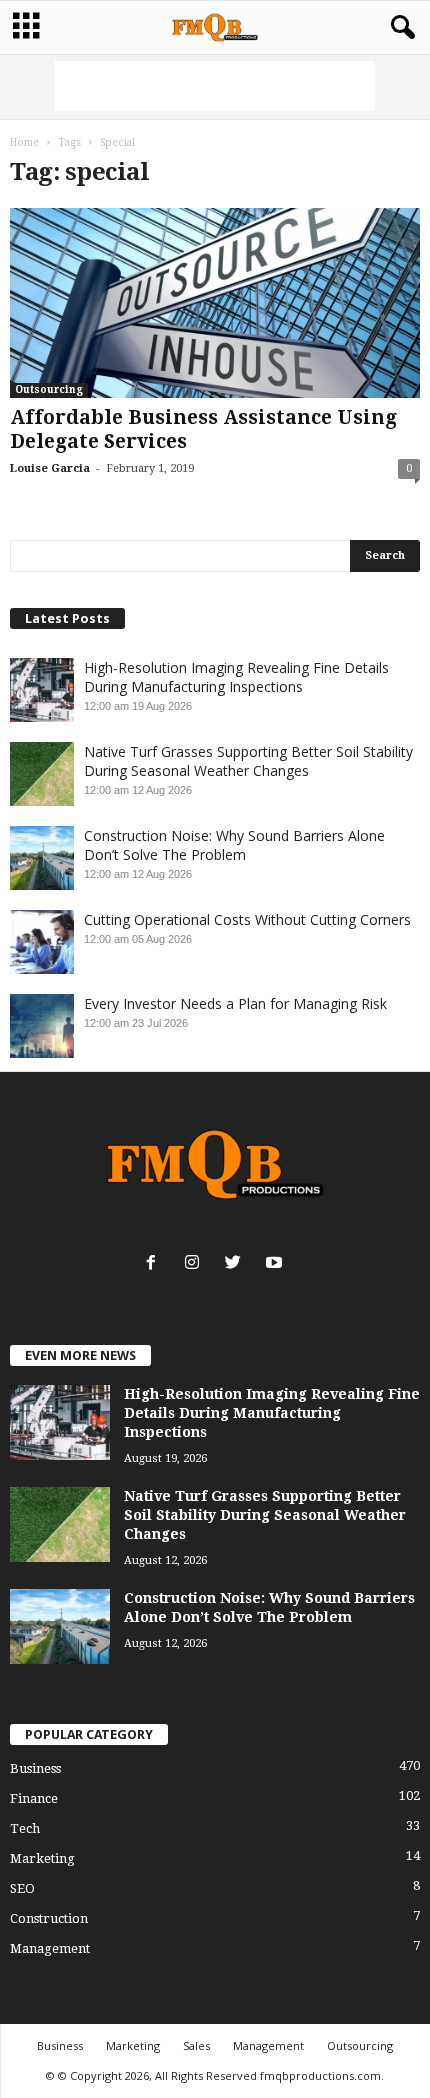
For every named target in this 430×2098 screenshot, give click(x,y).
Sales (196, 2045)
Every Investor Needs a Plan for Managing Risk (235, 1003)
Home (24, 142)
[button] (399, 28)
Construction (49, 1918)
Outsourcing (49, 389)
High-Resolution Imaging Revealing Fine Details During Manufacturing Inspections (236, 677)
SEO (22, 1888)
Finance (34, 1798)
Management (50, 1948)
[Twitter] (237, 1264)
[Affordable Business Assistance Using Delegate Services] (215, 303)
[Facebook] (155, 1264)
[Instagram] (196, 1264)
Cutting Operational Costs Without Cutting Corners (247, 919)
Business (35, 1768)
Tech (25, 1828)
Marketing (42, 1858)
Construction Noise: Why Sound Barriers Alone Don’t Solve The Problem (234, 845)
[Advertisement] (215, 86)
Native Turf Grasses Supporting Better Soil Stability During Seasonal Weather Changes (248, 761)
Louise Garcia (50, 468)
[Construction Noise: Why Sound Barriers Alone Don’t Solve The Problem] (60, 1626)
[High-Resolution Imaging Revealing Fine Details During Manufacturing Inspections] (60, 1422)
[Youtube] (276, 1264)
